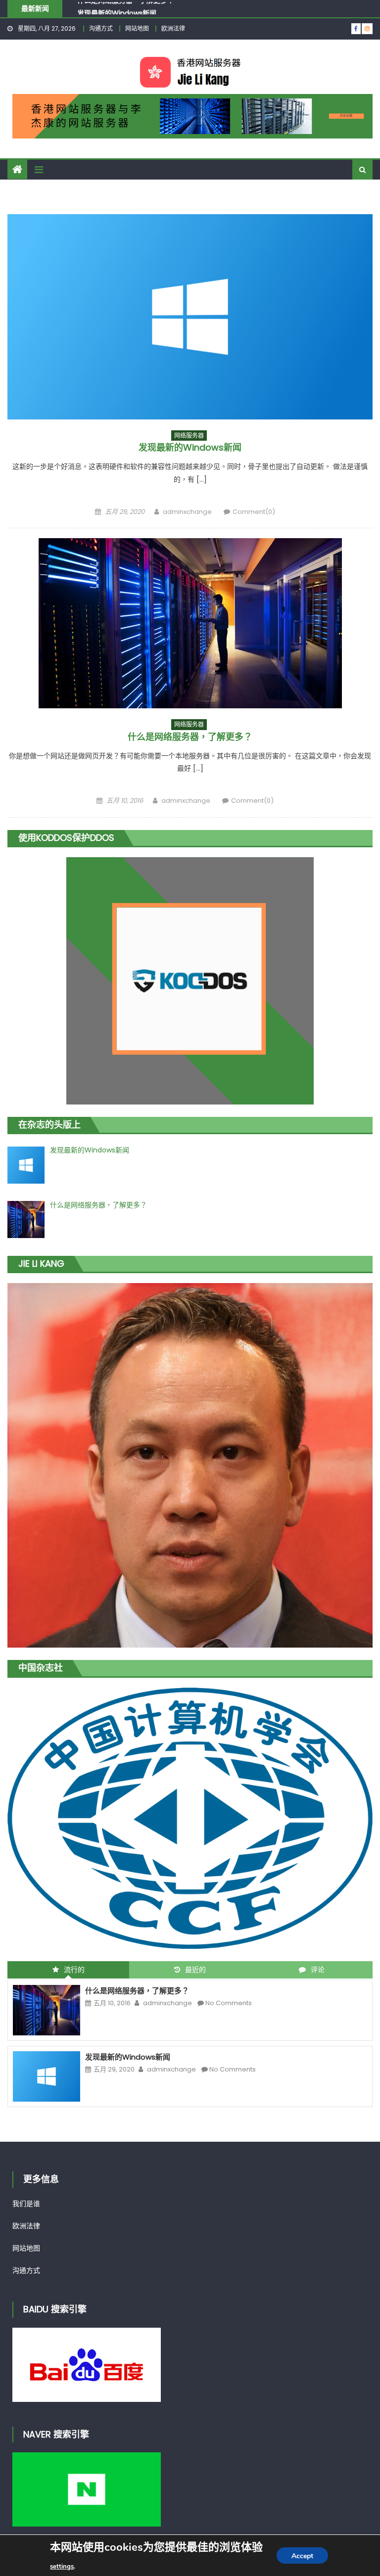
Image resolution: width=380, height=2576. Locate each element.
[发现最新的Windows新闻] (190, 317)
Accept (302, 2556)
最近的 (195, 1970)
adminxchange (187, 512)
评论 (318, 1970)
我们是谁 (26, 2204)
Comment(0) (254, 512)
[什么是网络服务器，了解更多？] (190, 623)
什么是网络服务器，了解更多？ (190, 737)
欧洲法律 (173, 28)
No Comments (229, 2003)
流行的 (74, 1970)
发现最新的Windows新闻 (117, 8)
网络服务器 (189, 436)
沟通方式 (101, 28)
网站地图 (137, 28)
